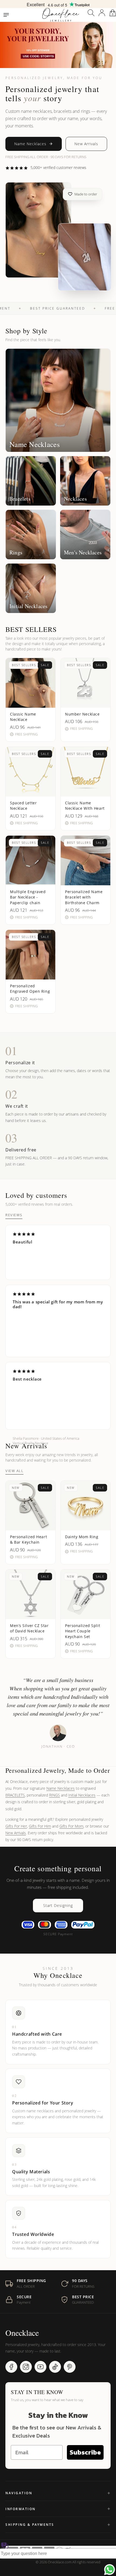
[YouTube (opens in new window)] (40, 2367)
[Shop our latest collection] (58, 45)
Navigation (19, 2493)
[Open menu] (6, 15)
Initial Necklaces (82, 1795)
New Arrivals (86, 144)
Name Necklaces (30, 144)
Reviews (14, 1215)
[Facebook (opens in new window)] (11, 2367)
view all (14, 1471)
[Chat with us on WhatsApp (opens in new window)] (110, 2570)
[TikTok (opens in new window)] (55, 2367)
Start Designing (58, 1905)
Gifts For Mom (71, 1826)
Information (21, 2509)
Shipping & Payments (30, 2525)
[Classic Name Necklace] (38, 230)
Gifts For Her (16, 1826)
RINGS (54, 1795)
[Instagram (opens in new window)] (26, 2367)
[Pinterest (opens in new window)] (70, 2367)
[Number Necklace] (84, 257)
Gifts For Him (40, 1826)
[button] (91, 13)
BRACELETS (15, 1795)
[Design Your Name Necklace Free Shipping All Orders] (58, 4)
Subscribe (85, 2452)
